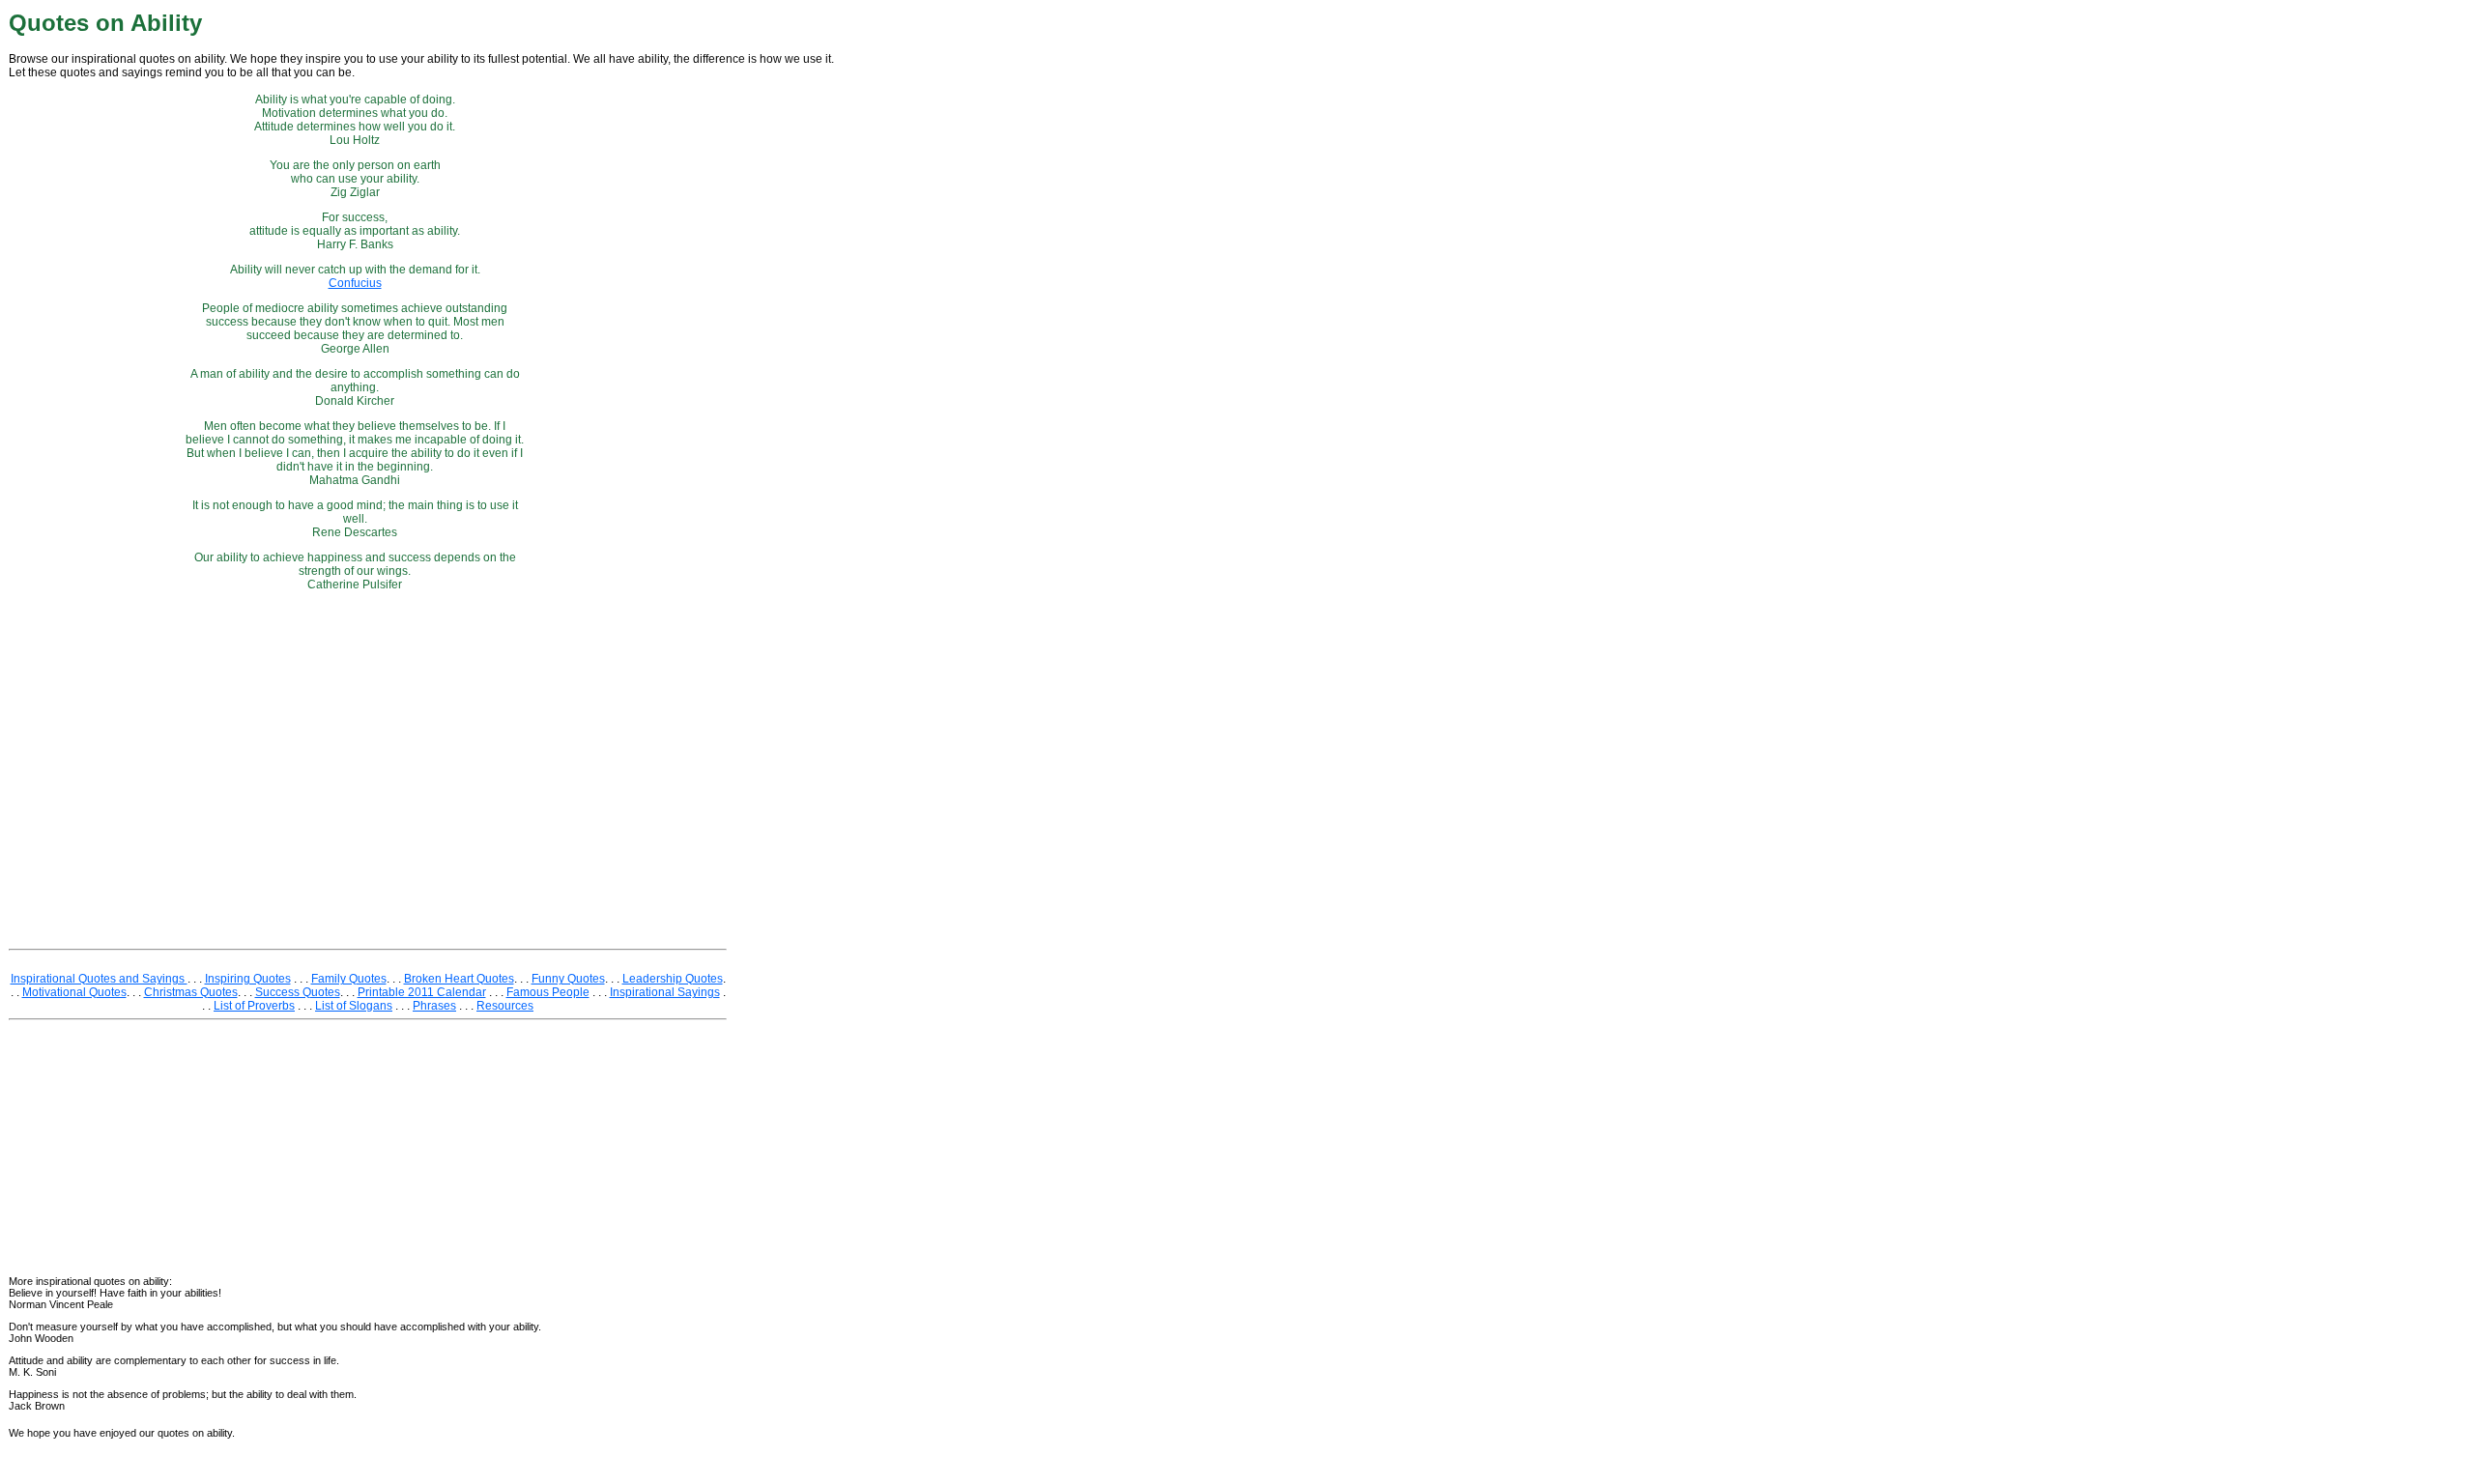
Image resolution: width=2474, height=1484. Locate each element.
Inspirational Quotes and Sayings (99, 979)
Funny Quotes (568, 979)
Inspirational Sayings (665, 992)
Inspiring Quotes (248, 979)
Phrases (434, 1006)
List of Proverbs (254, 1006)
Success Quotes (298, 992)
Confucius (355, 283)
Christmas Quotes (191, 992)
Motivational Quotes (74, 992)
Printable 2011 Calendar (422, 992)
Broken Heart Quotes (459, 979)
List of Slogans (354, 1006)
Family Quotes (349, 979)
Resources (505, 1006)
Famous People (548, 992)
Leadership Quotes (673, 979)
